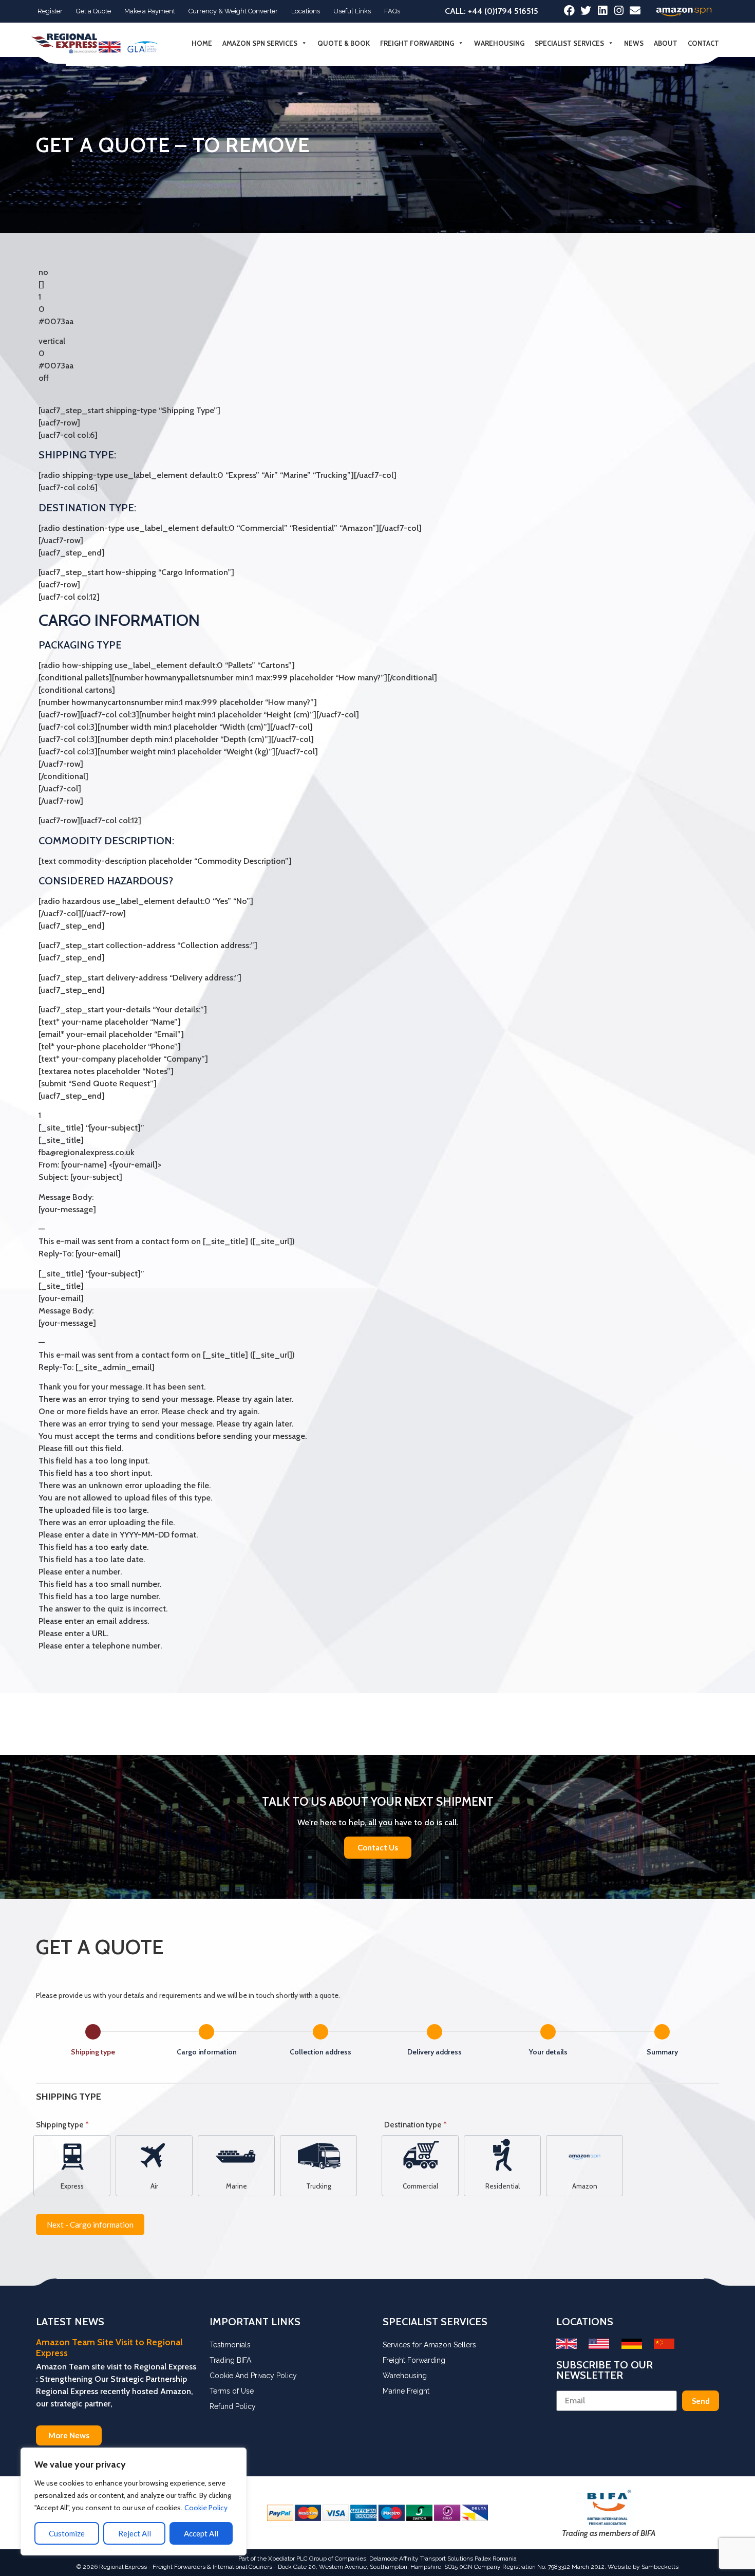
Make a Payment (150, 11)
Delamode (383, 2559)
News (634, 43)
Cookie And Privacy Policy (253, 2376)
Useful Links (352, 11)
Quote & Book (344, 43)
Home (202, 43)
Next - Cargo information (90, 2225)
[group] (377, 2042)
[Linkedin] (602, 11)
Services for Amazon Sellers (429, 2345)
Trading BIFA (230, 2360)
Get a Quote (93, 11)
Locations (306, 11)
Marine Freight (406, 2391)
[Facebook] (569, 11)
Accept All (201, 2533)
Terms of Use (232, 2391)
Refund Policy (233, 2406)
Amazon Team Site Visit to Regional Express (109, 2348)
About (666, 43)
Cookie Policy (206, 2508)
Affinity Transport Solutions (436, 2559)
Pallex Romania (496, 2559)
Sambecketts (660, 2567)
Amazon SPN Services (260, 43)
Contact (703, 43)
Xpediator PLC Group (297, 2559)
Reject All (135, 2533)
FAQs (392, 11)
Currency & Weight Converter (233, 11)
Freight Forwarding (417, 43)
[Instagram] (619, 11)
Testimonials (230, 2345)
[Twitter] (586, 11)
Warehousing (499, 43)
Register (50, 11)
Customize (67, 2533)
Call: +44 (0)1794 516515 (492, 11)
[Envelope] (635, 11)
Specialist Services (569, 43)
